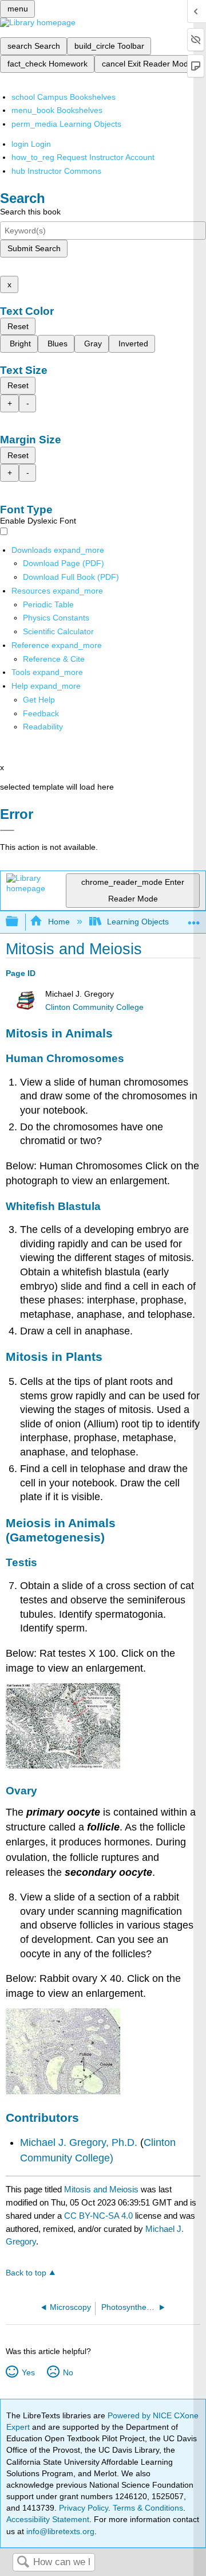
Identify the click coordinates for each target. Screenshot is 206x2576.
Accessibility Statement (48, 2519)
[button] (41, 713)
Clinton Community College (94, 1007)
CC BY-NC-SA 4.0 (98, 2216)
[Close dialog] (7, 830)
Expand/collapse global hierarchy (19, 922)
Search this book (30, 212)
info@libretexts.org (59, 2531)
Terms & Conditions (148, 2508)
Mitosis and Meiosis (101, 2189)
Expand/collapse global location (194, 918)
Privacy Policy (84, 2508)
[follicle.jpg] (63, 2091)
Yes (28, 2372)
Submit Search (34, 248)
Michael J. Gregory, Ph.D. (80, 2142)
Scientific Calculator (58, 631)
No (68, 2372)
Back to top (26, 2273)
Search (23, 2563)
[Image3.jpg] (63, 1765)
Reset (18, 326)
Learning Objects (138, 922)
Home (59, 922)
